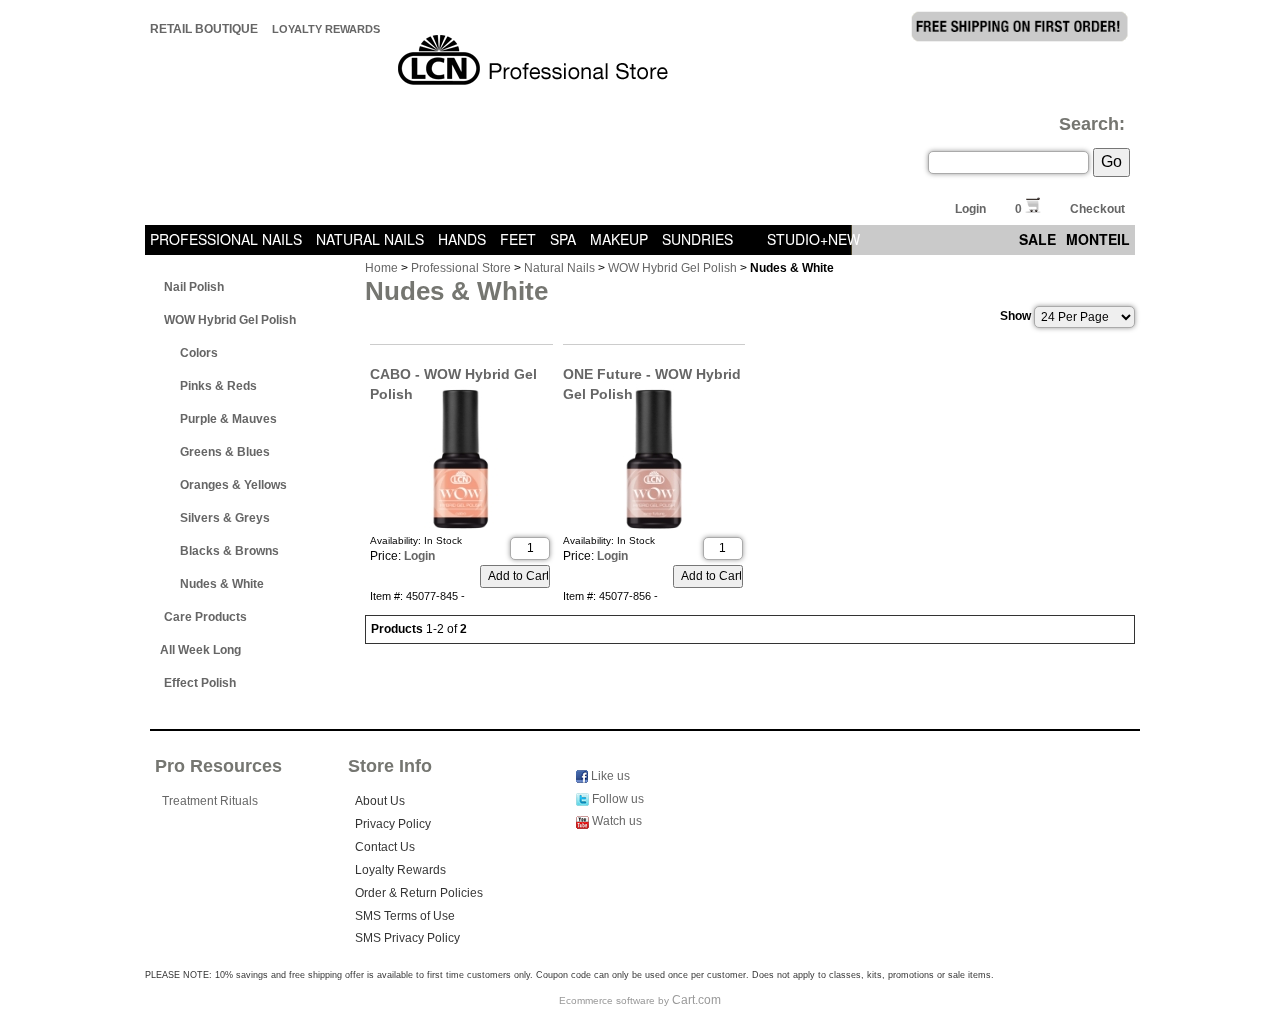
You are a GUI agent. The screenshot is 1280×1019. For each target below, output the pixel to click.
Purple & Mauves (228, 419)
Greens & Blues (225, 452)
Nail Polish (194, 287)
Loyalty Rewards (326, 29)
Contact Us (385, 847)
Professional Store (461, 268)
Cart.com (696, 1000)
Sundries (697, 239)
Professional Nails (226, 239)
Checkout (1097, 209)
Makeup (619, 239)
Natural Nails (370, 239)
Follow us (616, 799)
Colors (199, 353)
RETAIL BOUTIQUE (204, 29)
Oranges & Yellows (233, 485)
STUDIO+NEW (813, 239)
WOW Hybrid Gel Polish (230, 320)
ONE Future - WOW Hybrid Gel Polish (652, 375)
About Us (380, 801)
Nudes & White (222, 584)
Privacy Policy (393, 824)
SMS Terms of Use (405, 916)
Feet (518, 239)
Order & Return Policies (419, 893)
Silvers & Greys (225, 518)
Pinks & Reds (218, 386)
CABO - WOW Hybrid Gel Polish (453, 375)
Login (970, 209)
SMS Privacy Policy (407, 938)
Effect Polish (200, 683)
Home (381, 268)
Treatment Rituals (210, 801)
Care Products (205, 617)
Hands (462, 239)
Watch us (615, 821)
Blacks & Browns (229, 551)
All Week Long (200, 650)
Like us (609, 776)
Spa (563, 239)
